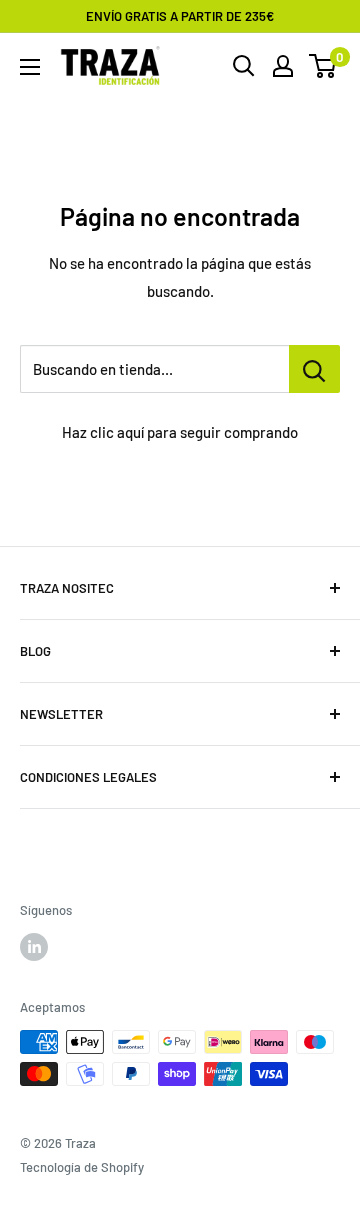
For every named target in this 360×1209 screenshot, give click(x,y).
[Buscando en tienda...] (314, 369)
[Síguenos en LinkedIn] (34, 947)
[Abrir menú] (30, 67)
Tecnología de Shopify (82, 1167)
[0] (323, 66)
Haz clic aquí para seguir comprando (180, 432)
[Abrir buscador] (244, 66)
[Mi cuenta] (283, 66)
